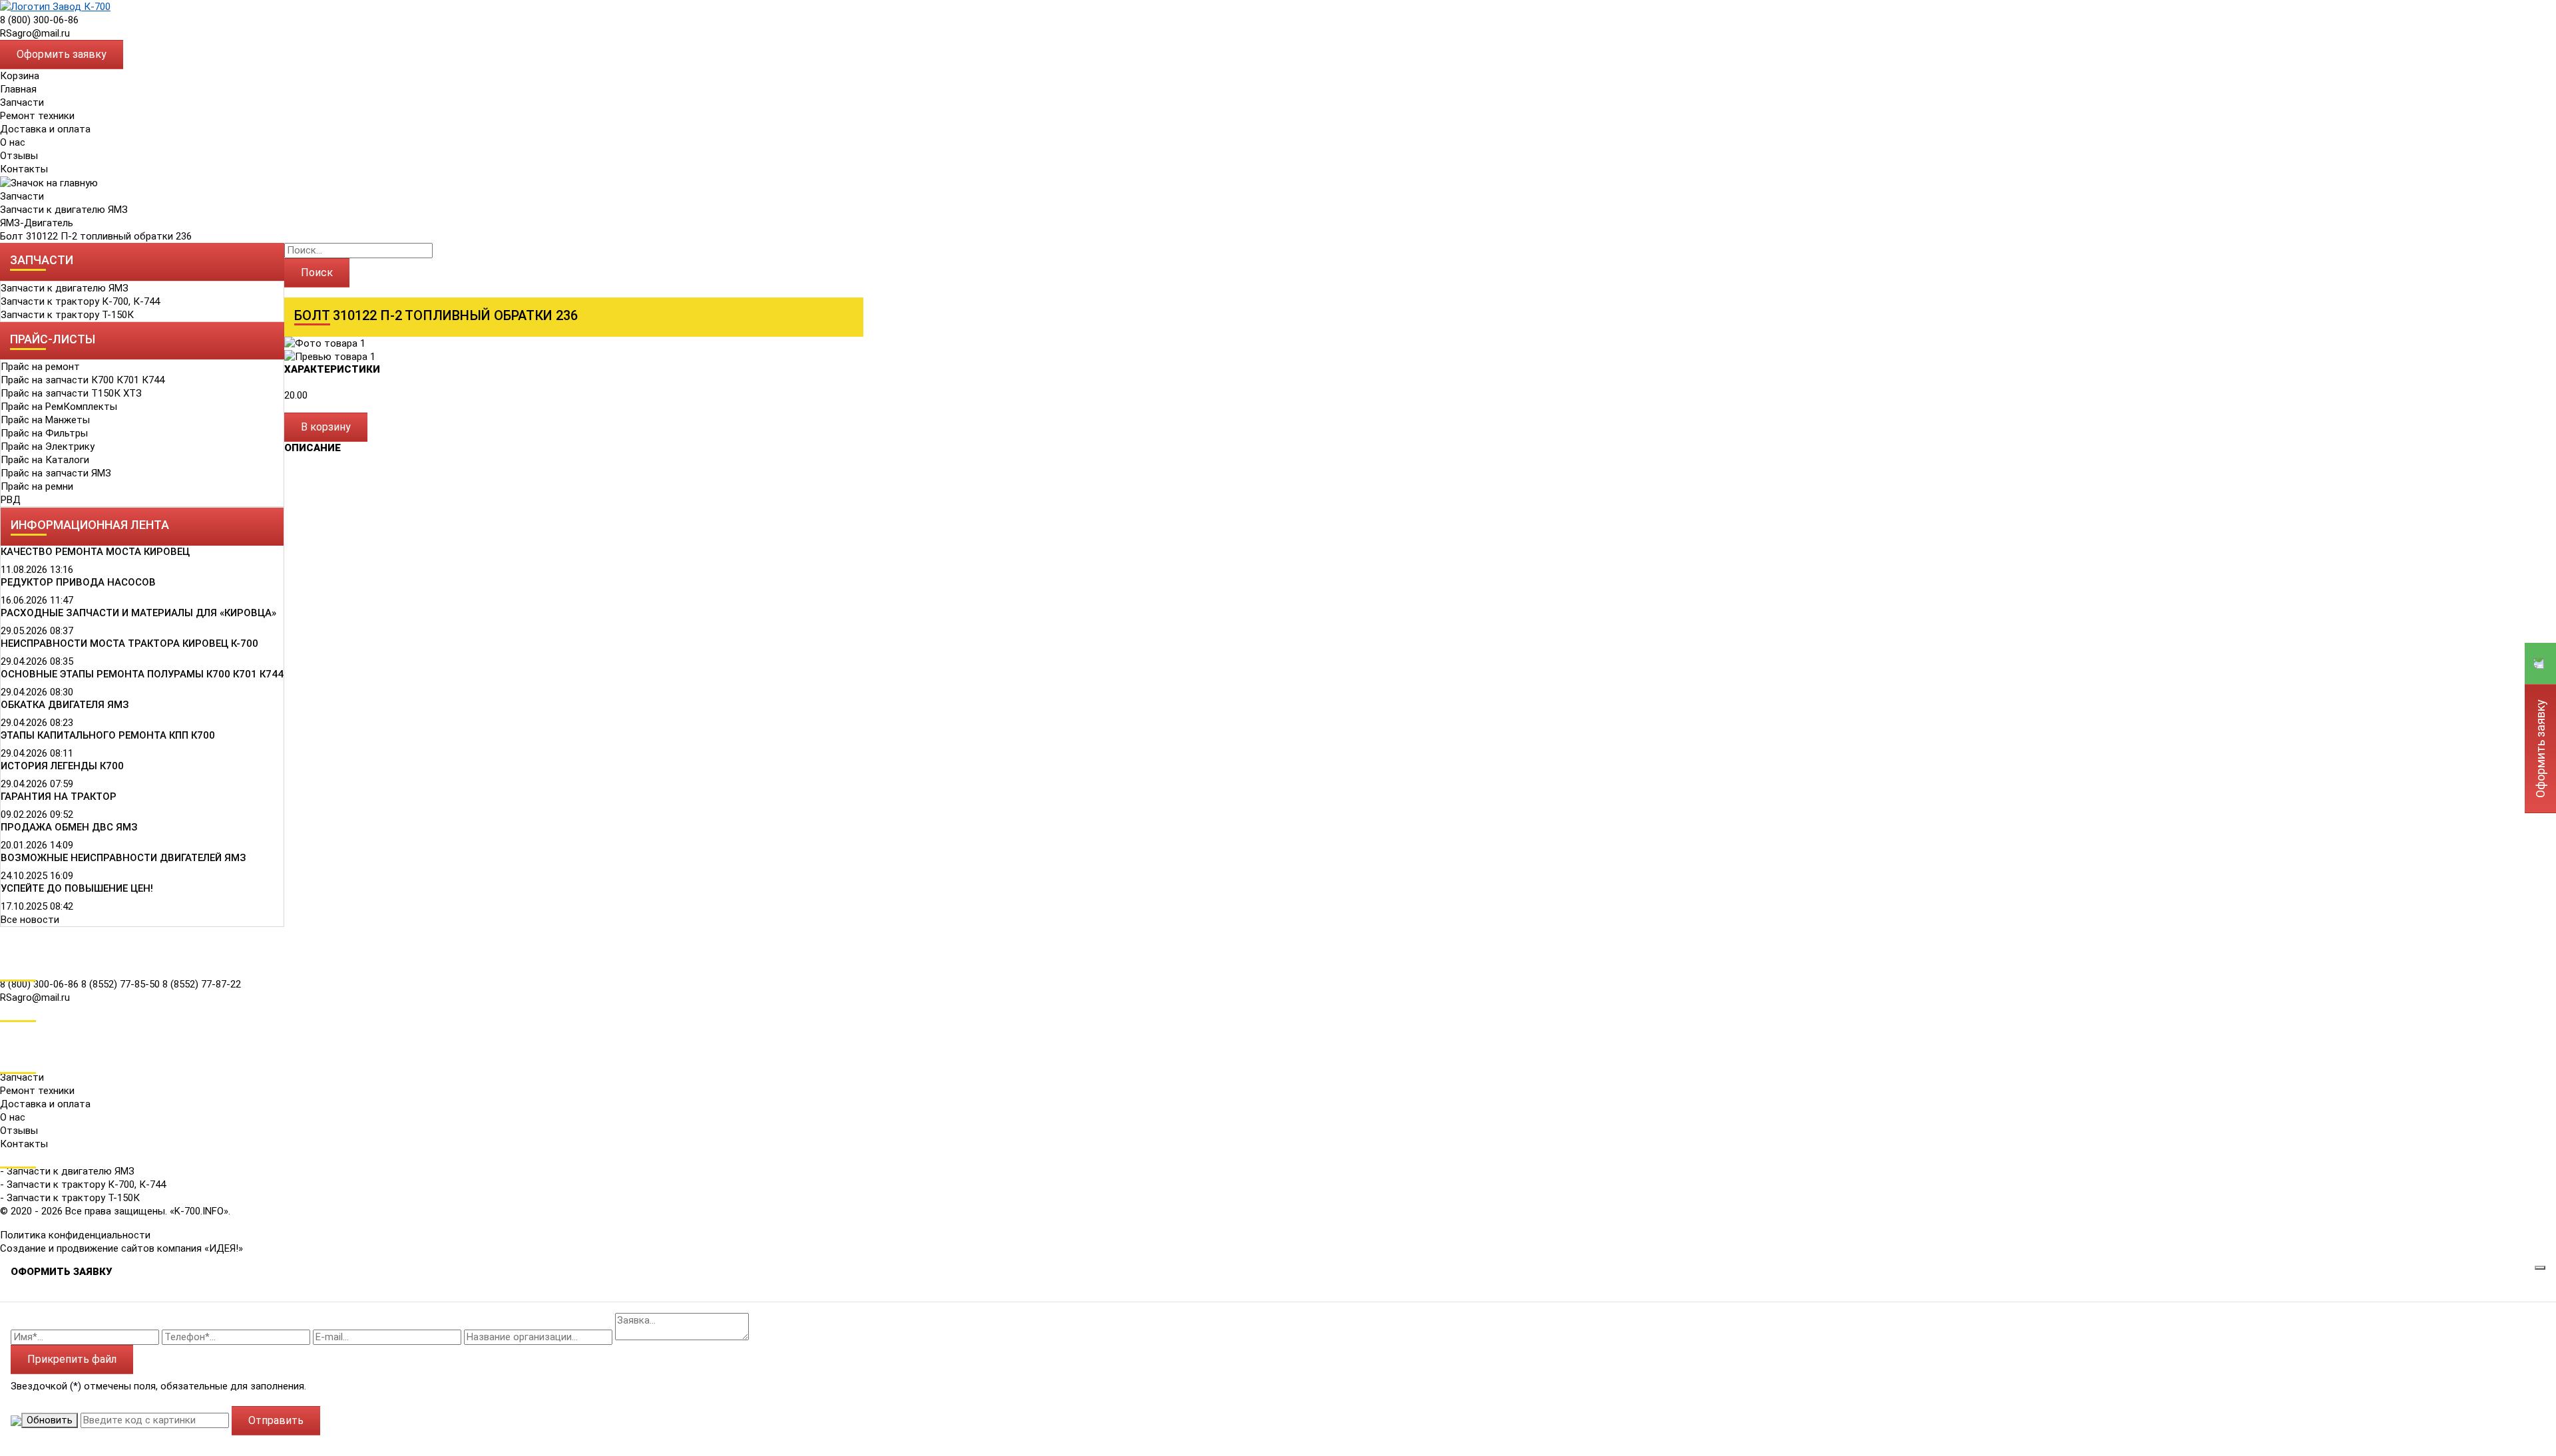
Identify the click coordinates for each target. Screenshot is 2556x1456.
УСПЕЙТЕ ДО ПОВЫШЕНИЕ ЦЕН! (77, 888)
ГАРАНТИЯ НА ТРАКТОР (59, 797)
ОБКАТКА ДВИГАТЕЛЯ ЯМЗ (65, 705)
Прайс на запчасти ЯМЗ (56, 473)
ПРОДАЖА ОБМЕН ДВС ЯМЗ (69, 827)
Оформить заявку (62, 54)
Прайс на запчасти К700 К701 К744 (83, 380)
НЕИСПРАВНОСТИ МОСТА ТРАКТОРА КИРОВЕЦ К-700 (129, 643)
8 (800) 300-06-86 (39, 20)
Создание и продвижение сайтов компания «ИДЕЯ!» (121, 1248)
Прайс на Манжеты (45, 420)
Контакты (24, 169)
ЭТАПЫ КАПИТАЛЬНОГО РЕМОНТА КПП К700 (108, 735)
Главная (18, 89)
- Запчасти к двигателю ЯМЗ (67, 1171)
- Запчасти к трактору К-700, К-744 (83, 1184)
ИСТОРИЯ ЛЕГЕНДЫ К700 (62, 766)
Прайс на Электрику (48, 447)
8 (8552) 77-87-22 (202, 984)
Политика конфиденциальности (75, 1235)
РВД (11, 500)
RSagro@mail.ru (35, 33)
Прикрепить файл (72, 1359)
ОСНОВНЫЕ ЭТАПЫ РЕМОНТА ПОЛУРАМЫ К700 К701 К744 (142, 674)
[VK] (9, 1028)
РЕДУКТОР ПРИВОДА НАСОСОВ (78, 582)
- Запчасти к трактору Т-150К (70, 1198)
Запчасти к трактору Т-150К (67, 315)
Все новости (30, 920)
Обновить (50, 1420)
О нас (13, 142)
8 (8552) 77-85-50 (122, 984)
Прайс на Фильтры (44, 433)
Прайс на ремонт (40, 367)
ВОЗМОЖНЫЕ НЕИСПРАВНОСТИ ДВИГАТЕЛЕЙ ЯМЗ (123, 858)
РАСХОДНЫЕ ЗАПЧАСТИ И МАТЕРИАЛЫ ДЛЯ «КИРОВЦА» (138, 613)
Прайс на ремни (37, 486)
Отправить (276, 1420)
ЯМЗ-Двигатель (37, 223)
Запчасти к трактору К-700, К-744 (80, 301)
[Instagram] (9, 1047)
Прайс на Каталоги (45, 460)
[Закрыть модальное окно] (2540, 1268)
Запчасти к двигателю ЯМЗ (64, 210)
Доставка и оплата (45, 129)
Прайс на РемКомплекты (59, 407)
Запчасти (22, 196)
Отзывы (19, 156)
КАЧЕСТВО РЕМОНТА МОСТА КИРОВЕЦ (95, 552)
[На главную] (55, 6)
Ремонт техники (37, 116)
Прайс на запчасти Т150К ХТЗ (71, 393)
